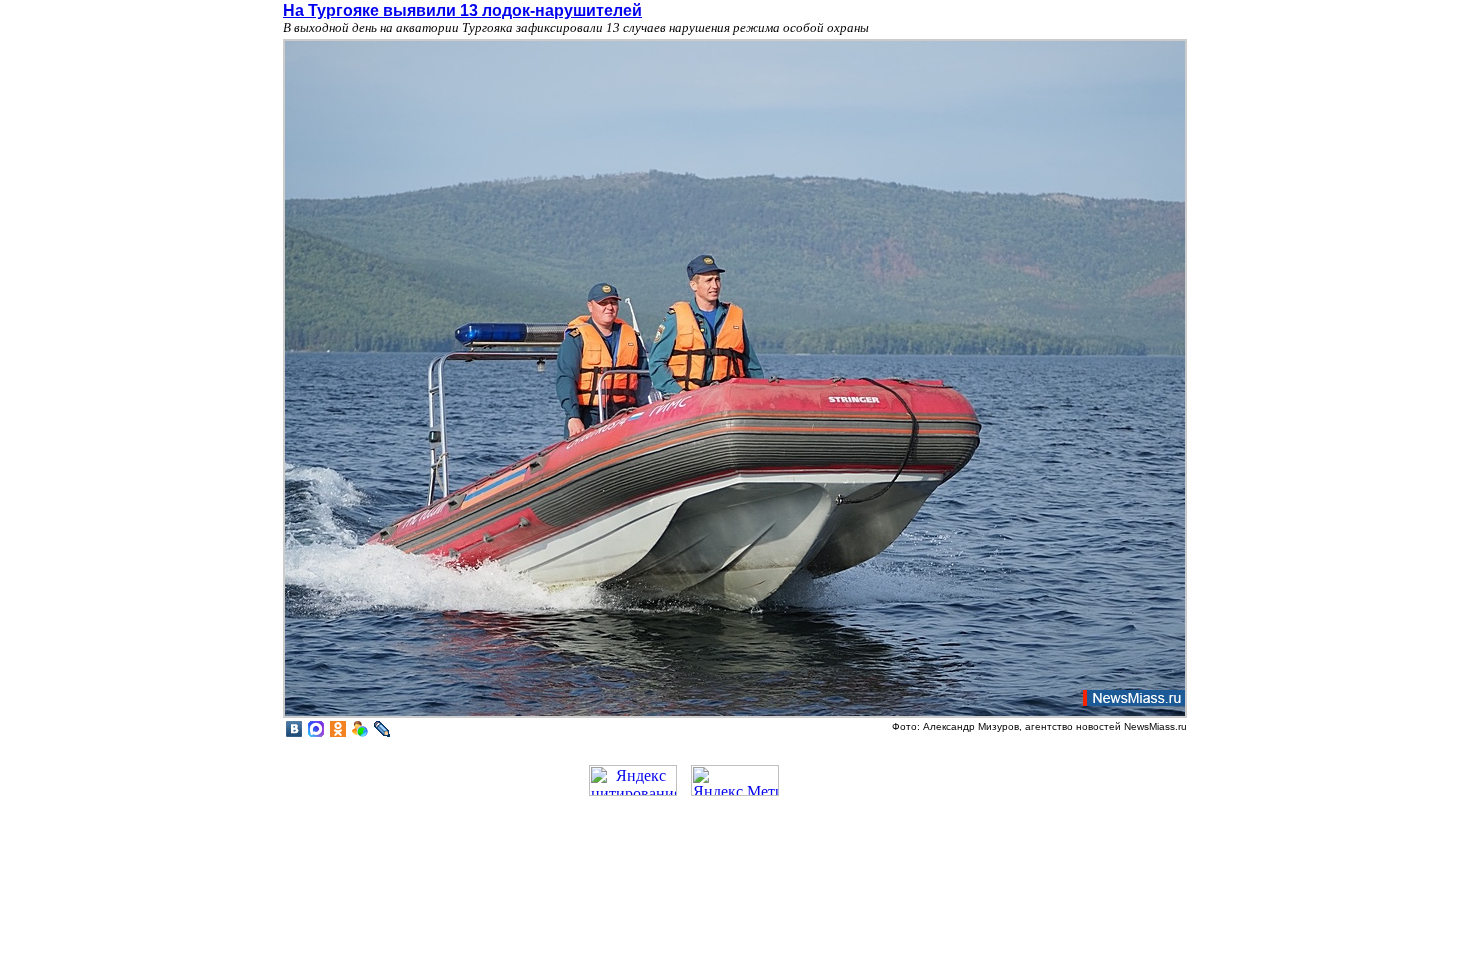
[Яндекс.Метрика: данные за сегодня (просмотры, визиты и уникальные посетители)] (735, 780)
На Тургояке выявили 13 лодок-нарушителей (462, 10)
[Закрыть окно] (735, 715)
